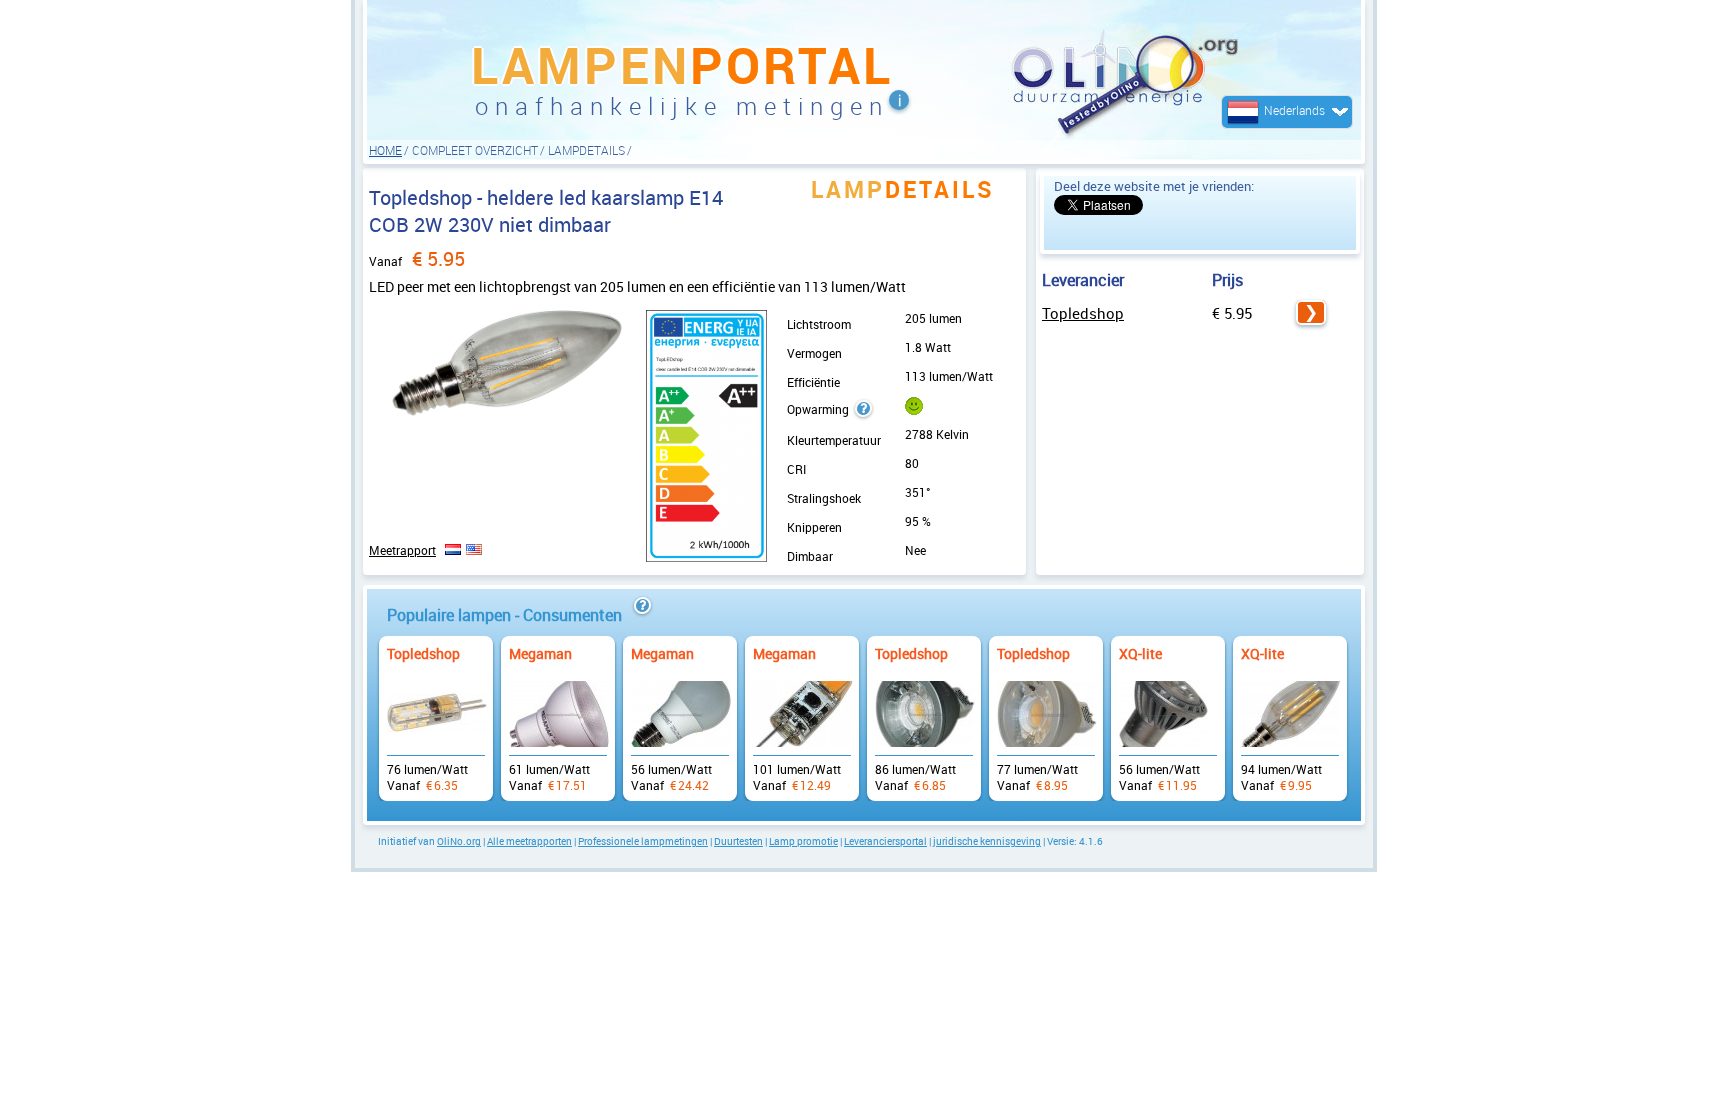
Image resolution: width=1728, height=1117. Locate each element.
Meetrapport (402, 550)
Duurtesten (738, 841)
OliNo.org (459, 841)
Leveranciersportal (885, 841)
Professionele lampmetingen (643, 841)
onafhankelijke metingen (682, 106)
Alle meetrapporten (529, 841)
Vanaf (436, 708)
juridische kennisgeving (987, 841)
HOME (385, 150)
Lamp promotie (803, 841)
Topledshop (1083, 313)
